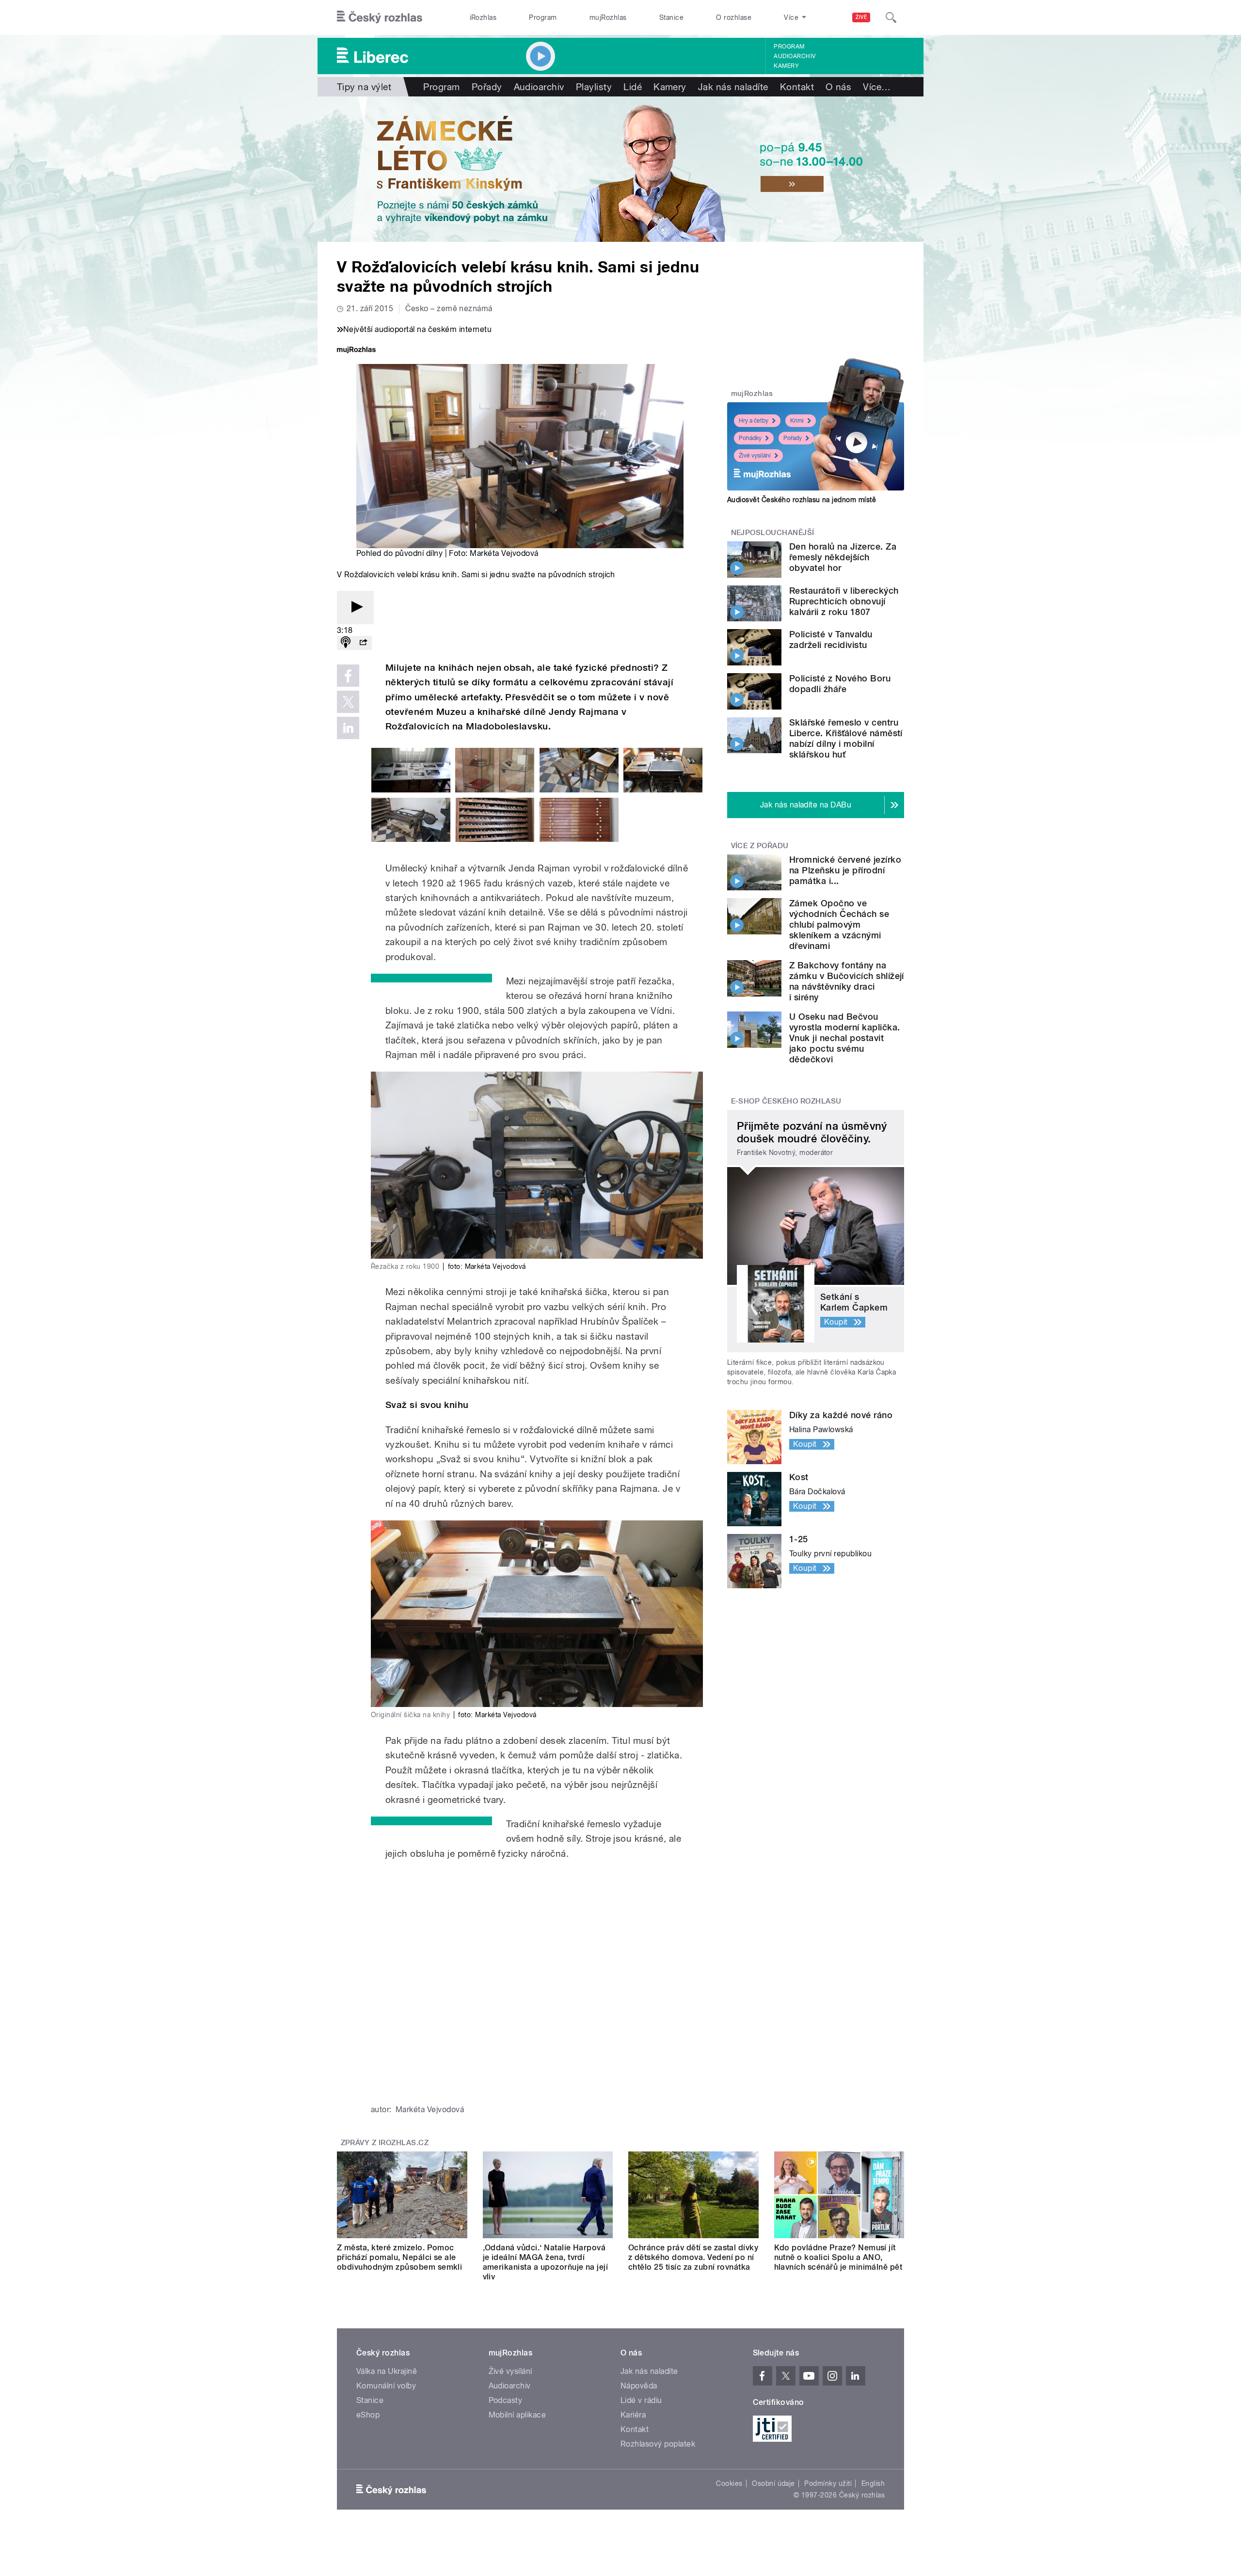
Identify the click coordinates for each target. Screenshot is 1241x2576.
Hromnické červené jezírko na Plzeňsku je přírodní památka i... (845, 870)
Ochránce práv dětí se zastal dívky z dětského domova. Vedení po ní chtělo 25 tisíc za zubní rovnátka (693, 2257)
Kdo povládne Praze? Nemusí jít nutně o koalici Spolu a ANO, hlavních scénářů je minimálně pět (838, 2257)
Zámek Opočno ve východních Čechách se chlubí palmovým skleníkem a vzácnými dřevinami (839, 925)
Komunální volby (386, 2386)
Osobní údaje (773, 2483)
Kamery (786, 66)
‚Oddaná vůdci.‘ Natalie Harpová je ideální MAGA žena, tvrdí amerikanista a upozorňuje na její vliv (546, 2262)
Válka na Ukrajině (387, 2371)
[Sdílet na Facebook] (348, 676)
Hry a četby (754, 421)
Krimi (797, 421)
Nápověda (639, 2386)
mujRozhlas (608, 17)
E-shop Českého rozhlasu (786, 1101)
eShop (368, 2415)
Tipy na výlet (364, 87)
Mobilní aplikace (517, 2415)
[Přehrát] (355, 608)
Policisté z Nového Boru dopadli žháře (840, 684)
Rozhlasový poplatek (658, 2444)
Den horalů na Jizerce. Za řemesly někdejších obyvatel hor (843, 557)
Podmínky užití (828, 2483)
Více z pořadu (760, 846)
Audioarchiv (795, 56)
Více (877, 87)
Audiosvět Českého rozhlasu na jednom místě (802, 500)
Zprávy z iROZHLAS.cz (385, 2143)
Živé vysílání (755, 456)
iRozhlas (483, 17)
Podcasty (506, 2400)
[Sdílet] (363, 643)
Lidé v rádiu (641, 2400)
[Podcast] (346, 643)
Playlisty (594, 87)
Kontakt (797, 87)
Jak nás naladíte (733, 87)
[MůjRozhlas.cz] (356, 351)
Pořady (487, 87)
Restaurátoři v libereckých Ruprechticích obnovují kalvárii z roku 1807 (844, 601)
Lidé (633, 87)
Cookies (729, 2483)
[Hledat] (891, 17)
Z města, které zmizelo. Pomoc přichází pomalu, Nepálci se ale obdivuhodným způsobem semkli (399, 2257)
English (873, 2483)
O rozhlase (734, 17)
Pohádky (750, 438)
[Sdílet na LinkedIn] (348, 728)
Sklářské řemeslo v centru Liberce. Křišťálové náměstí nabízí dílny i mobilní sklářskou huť (846, 738)
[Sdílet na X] (348, 702)
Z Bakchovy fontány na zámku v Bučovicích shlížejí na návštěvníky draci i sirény (847, 981)
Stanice (671, 17)
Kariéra (633, 2415)
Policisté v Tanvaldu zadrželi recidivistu (831, 640)
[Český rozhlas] (380, 17)
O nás (838, 87)
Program (543, 17)
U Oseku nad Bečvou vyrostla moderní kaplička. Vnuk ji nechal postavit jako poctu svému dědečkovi (844, 1038)
